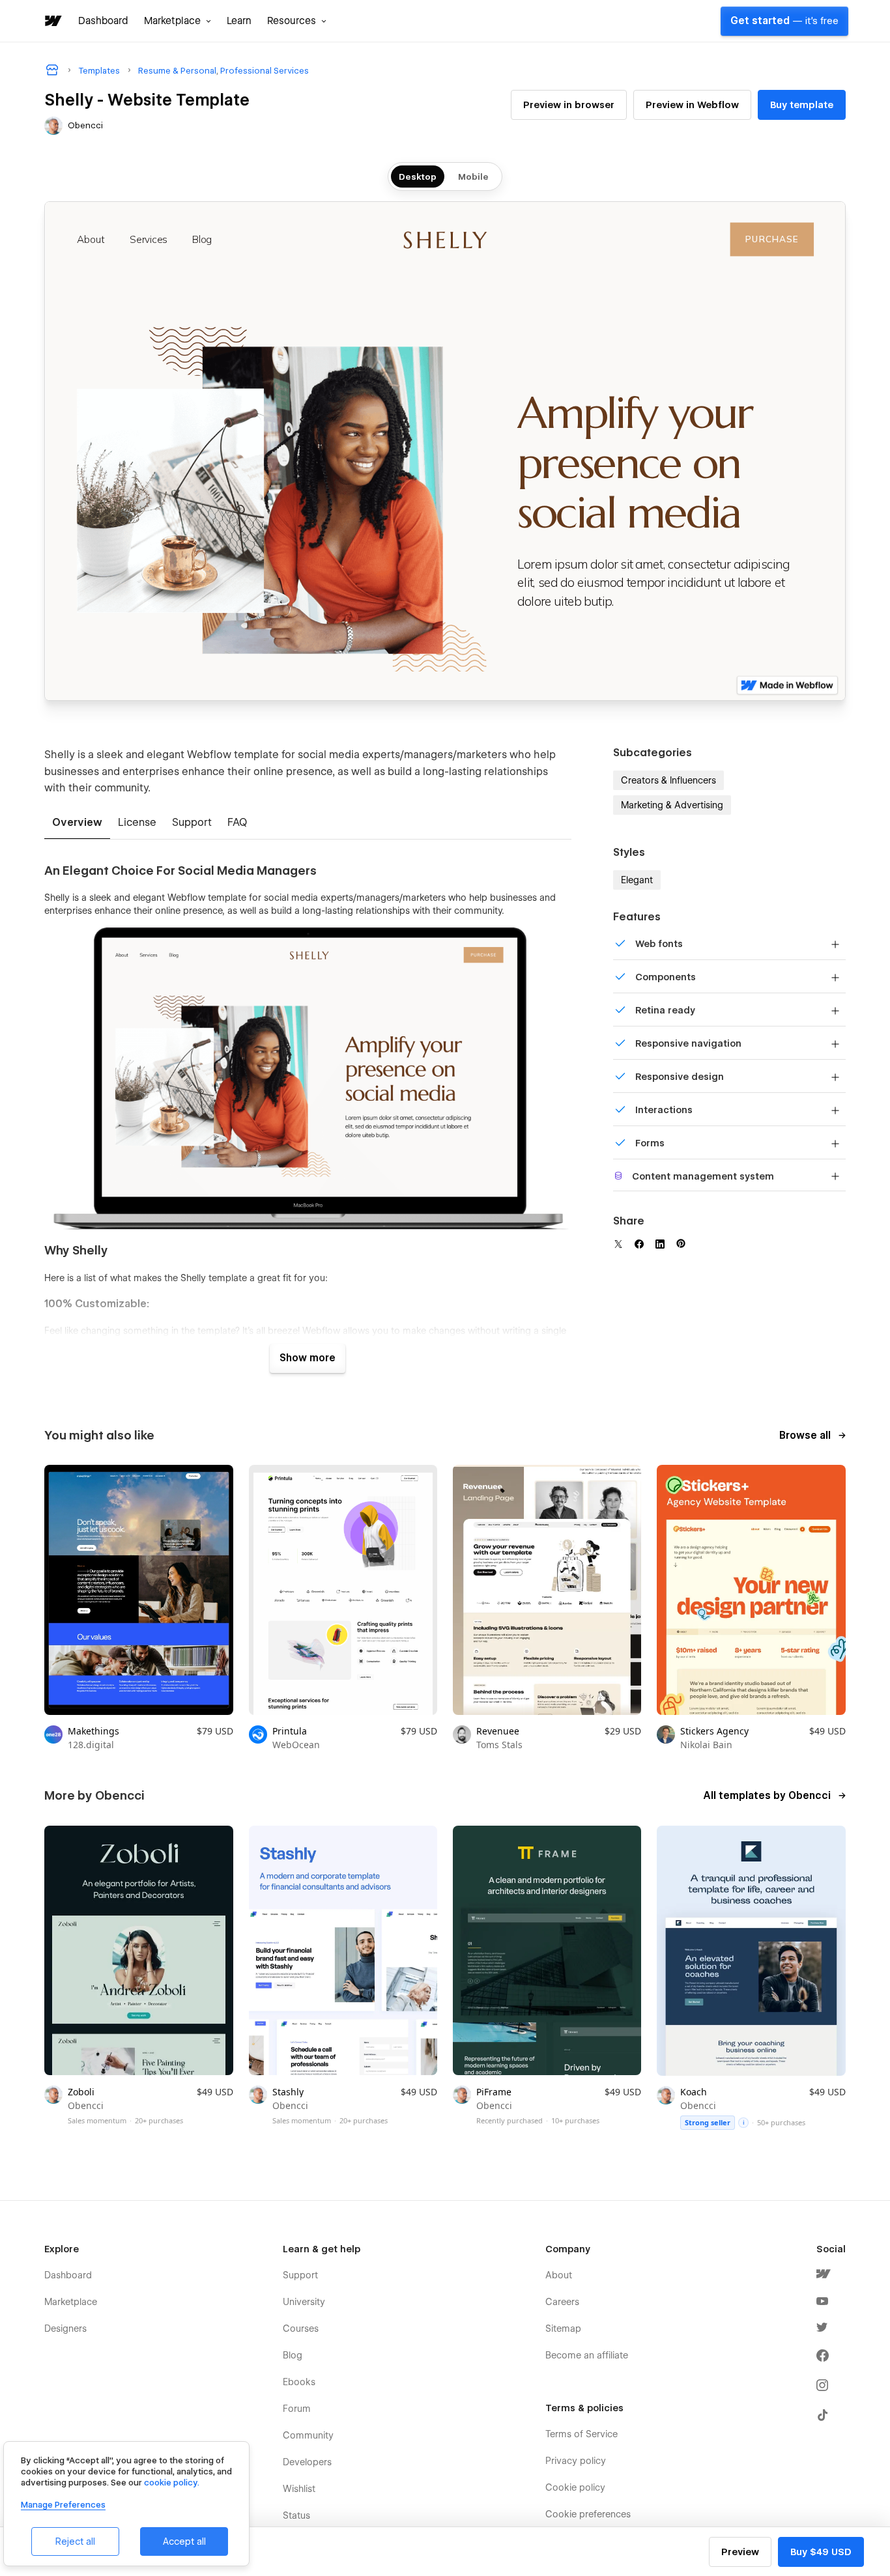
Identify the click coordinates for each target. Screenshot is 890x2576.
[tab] (77, 823)
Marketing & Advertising (672, 805)
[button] (178, 21)
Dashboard (103, 21)
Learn (239, 21)
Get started (784, 21)
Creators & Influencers (668, 780)
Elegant (637, 880)
